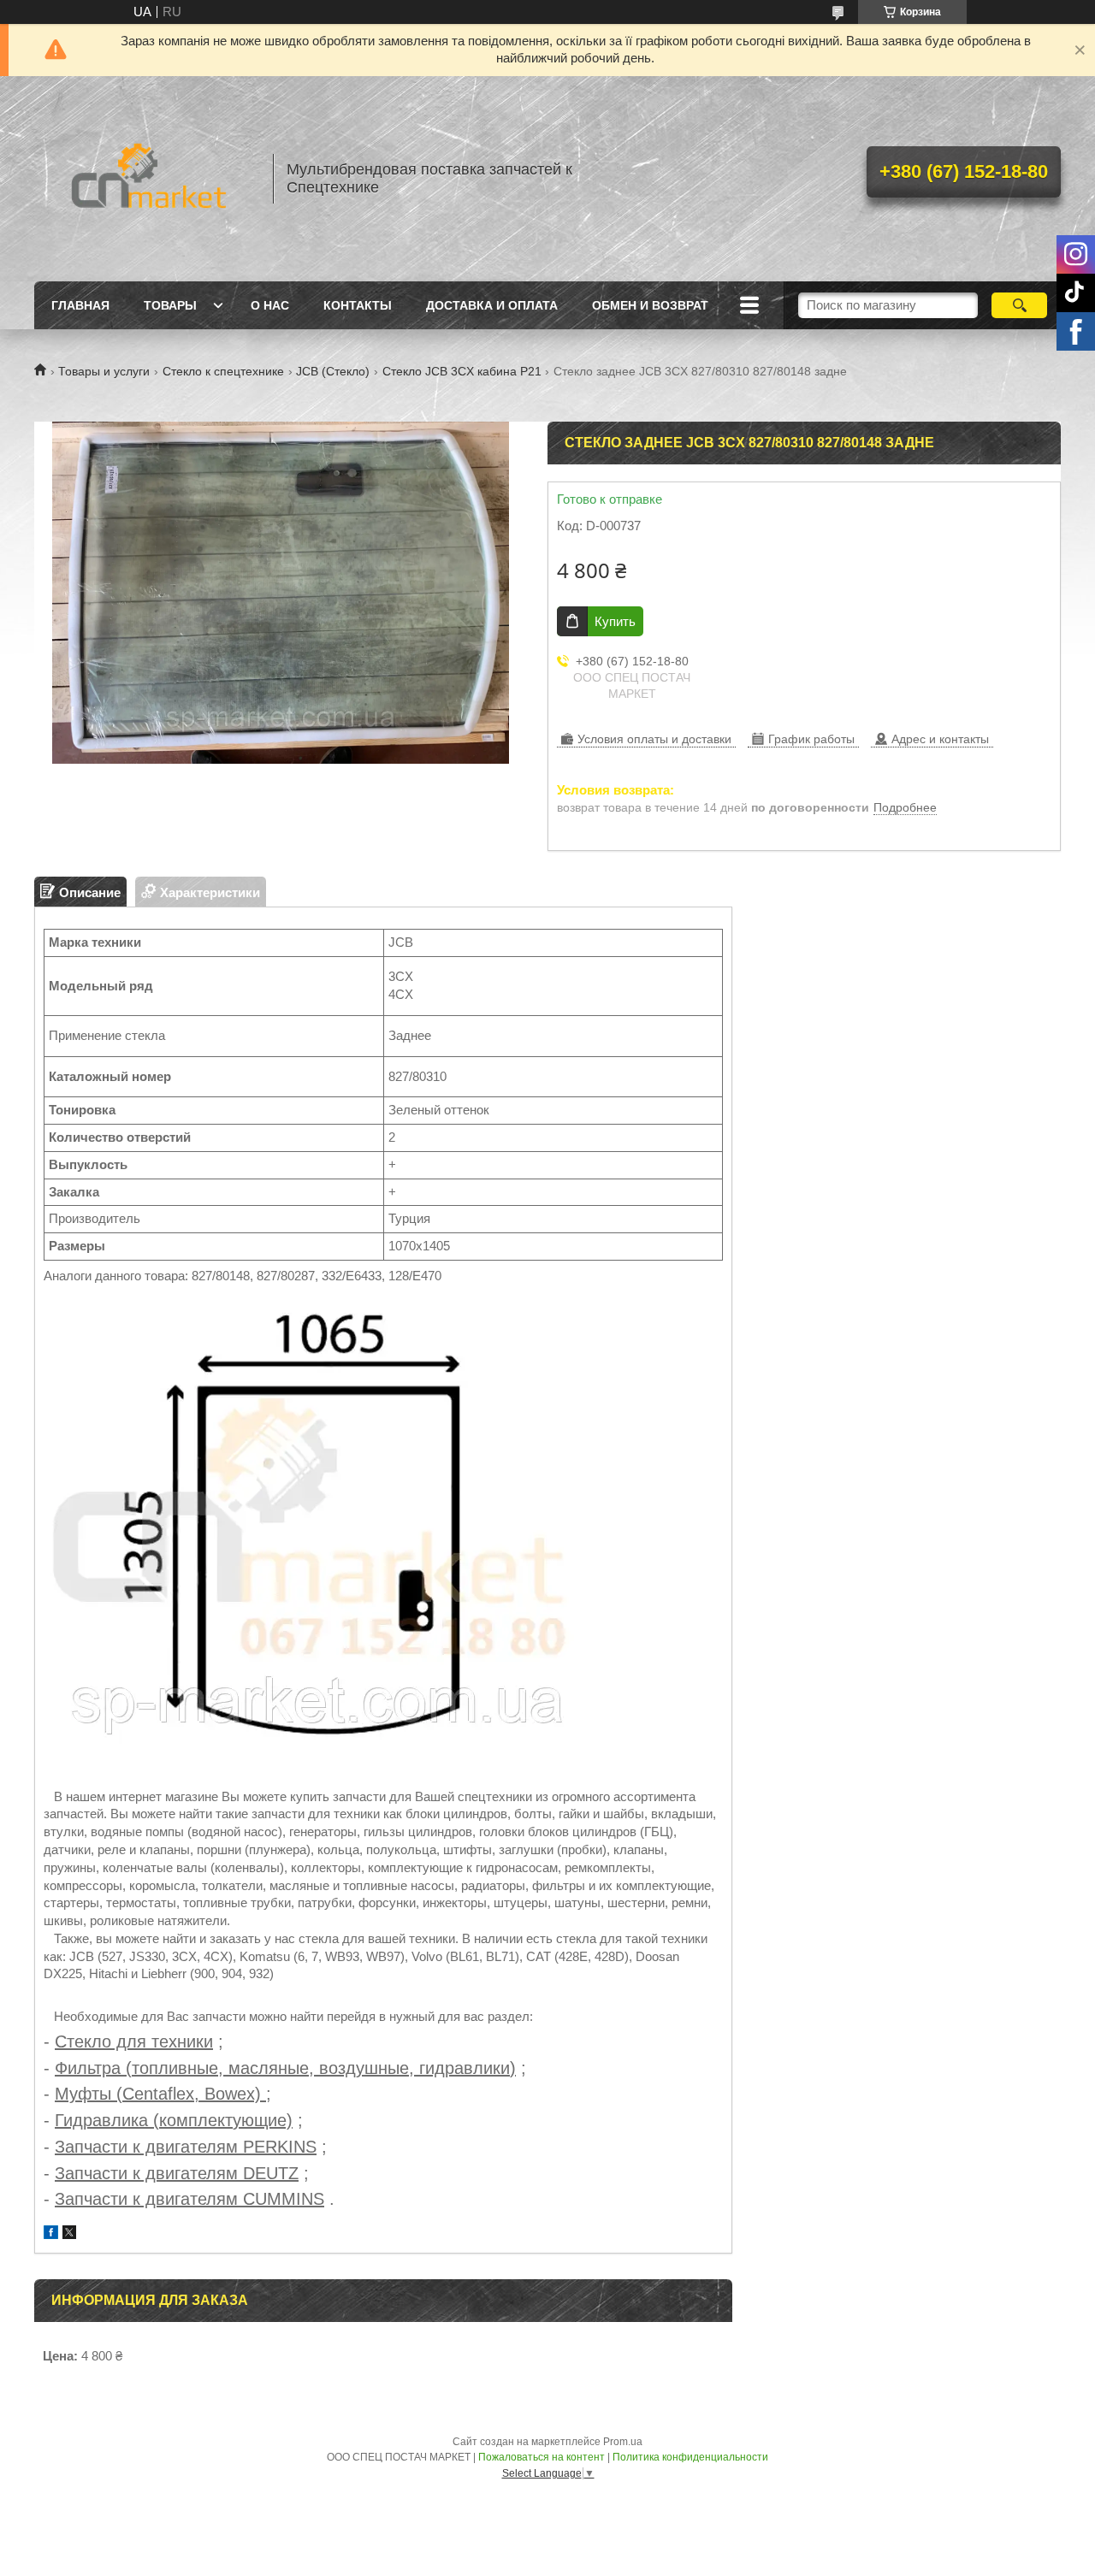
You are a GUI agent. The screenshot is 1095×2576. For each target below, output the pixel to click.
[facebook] (51, 2234)
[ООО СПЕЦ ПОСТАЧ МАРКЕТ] (145, 179)
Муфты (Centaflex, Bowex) (160, 2094)
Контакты (358, 305)
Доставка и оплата (492, 305)
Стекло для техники (134, 2041)
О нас (270, 305)
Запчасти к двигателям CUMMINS (189, 2199)
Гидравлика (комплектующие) (174, 2120)
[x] (69, 2234)
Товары (170, 305)
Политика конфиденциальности (690, 2457)
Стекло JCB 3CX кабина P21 (462, 371)
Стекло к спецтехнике (223, 371)
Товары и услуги (104, 371)
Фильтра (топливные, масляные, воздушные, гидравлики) (285, 2068)
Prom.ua (623, 2442)
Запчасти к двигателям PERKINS (186, 2147)
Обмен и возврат (650, 305)
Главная (80, 305)
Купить (615, 621)
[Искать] (1019, 305)
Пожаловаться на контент (542, 2457)
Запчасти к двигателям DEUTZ (177, 2173)
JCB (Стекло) (333, 371)
